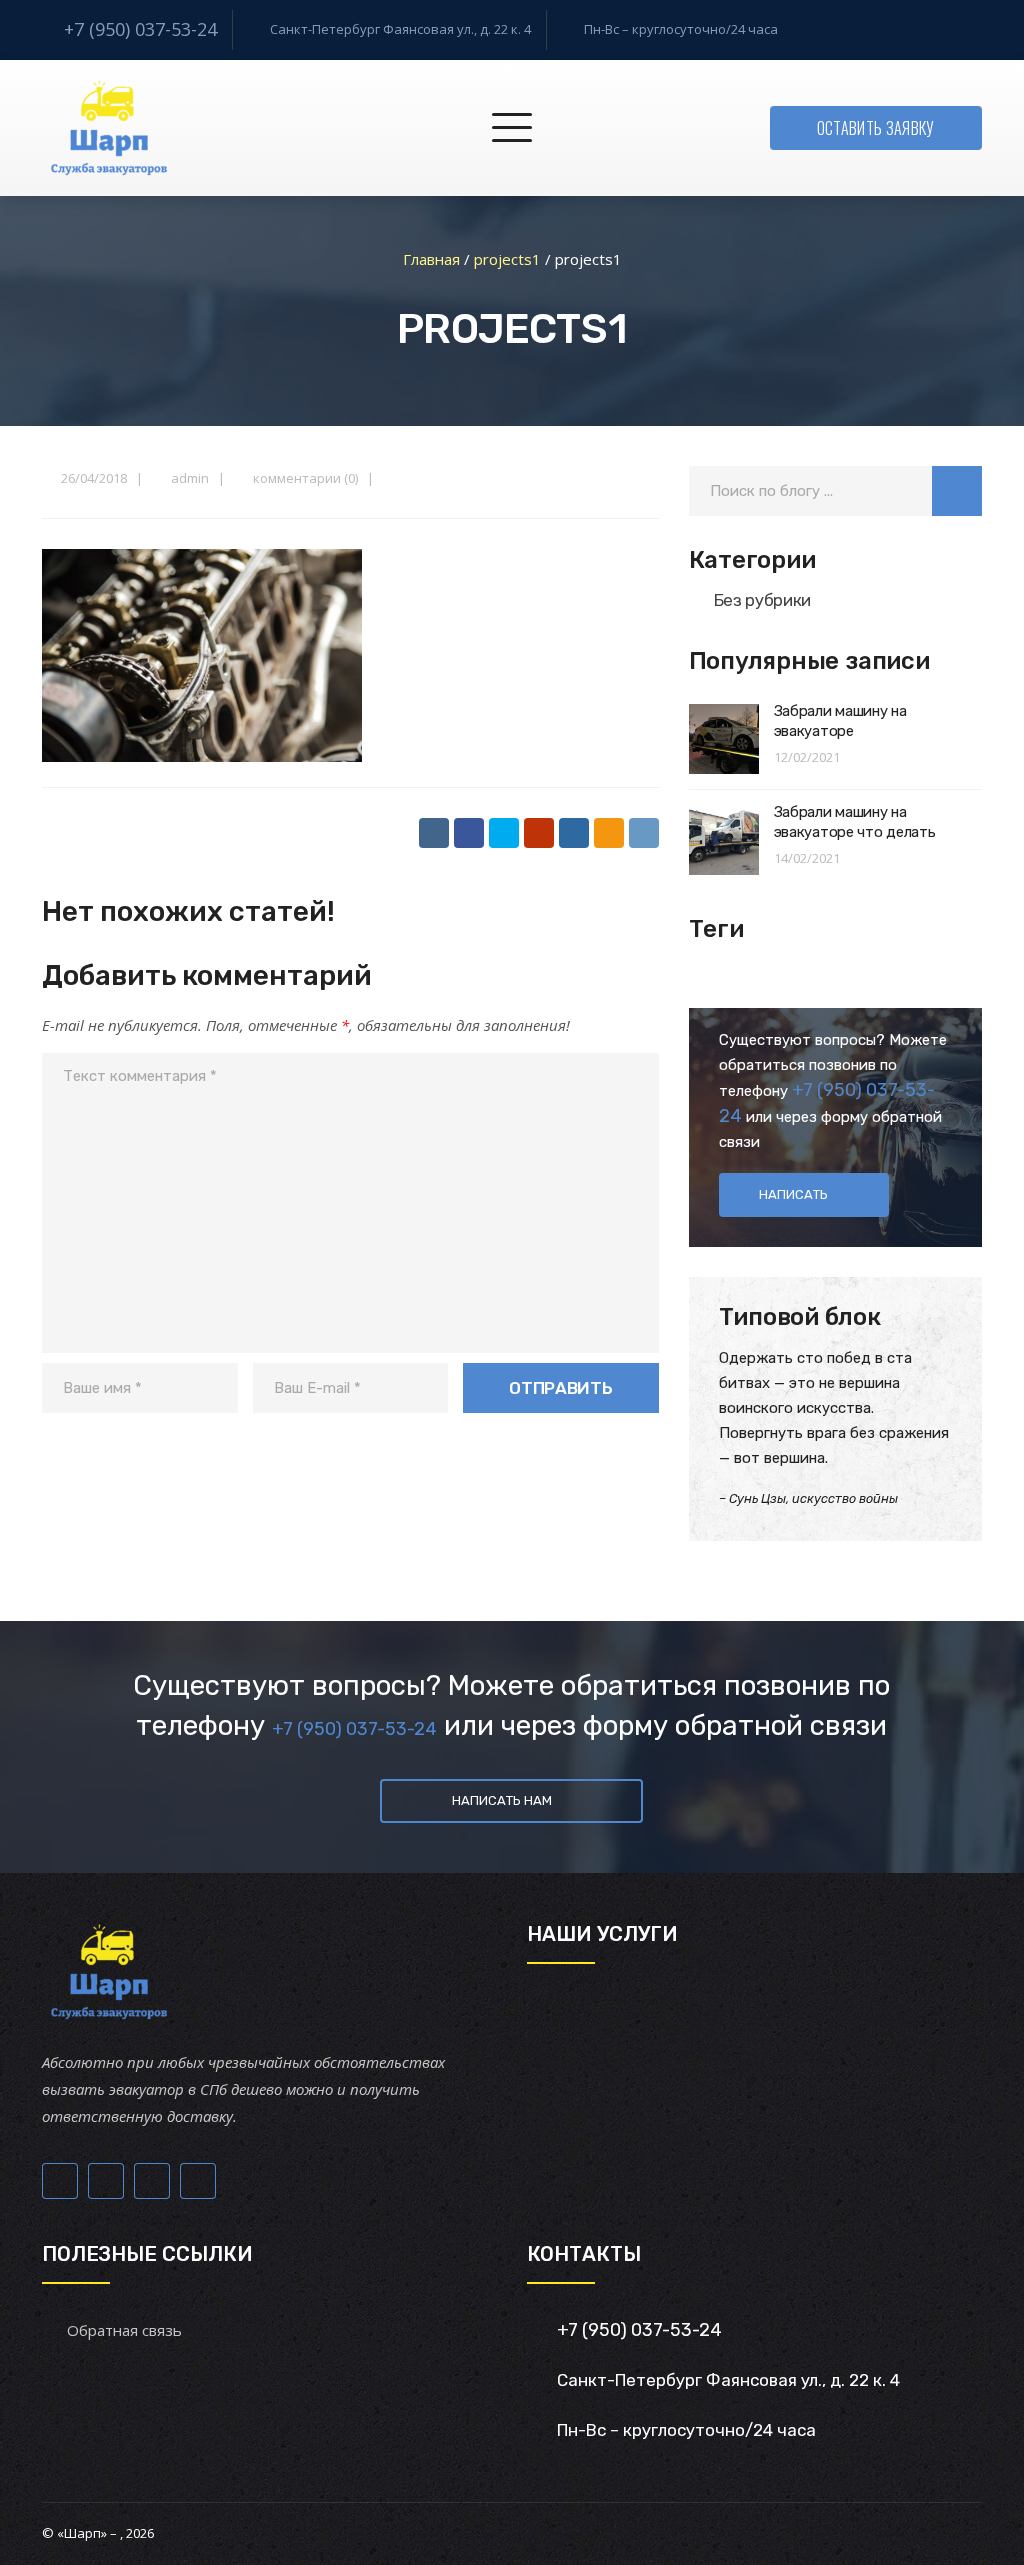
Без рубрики (762, 600)
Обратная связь (124, 2330)
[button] (957, 491)
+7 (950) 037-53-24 (140, 29)
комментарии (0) (305, 478)
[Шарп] (108, 128)
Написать (793, 1194)
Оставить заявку (876, 128)
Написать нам (502, 1800)
